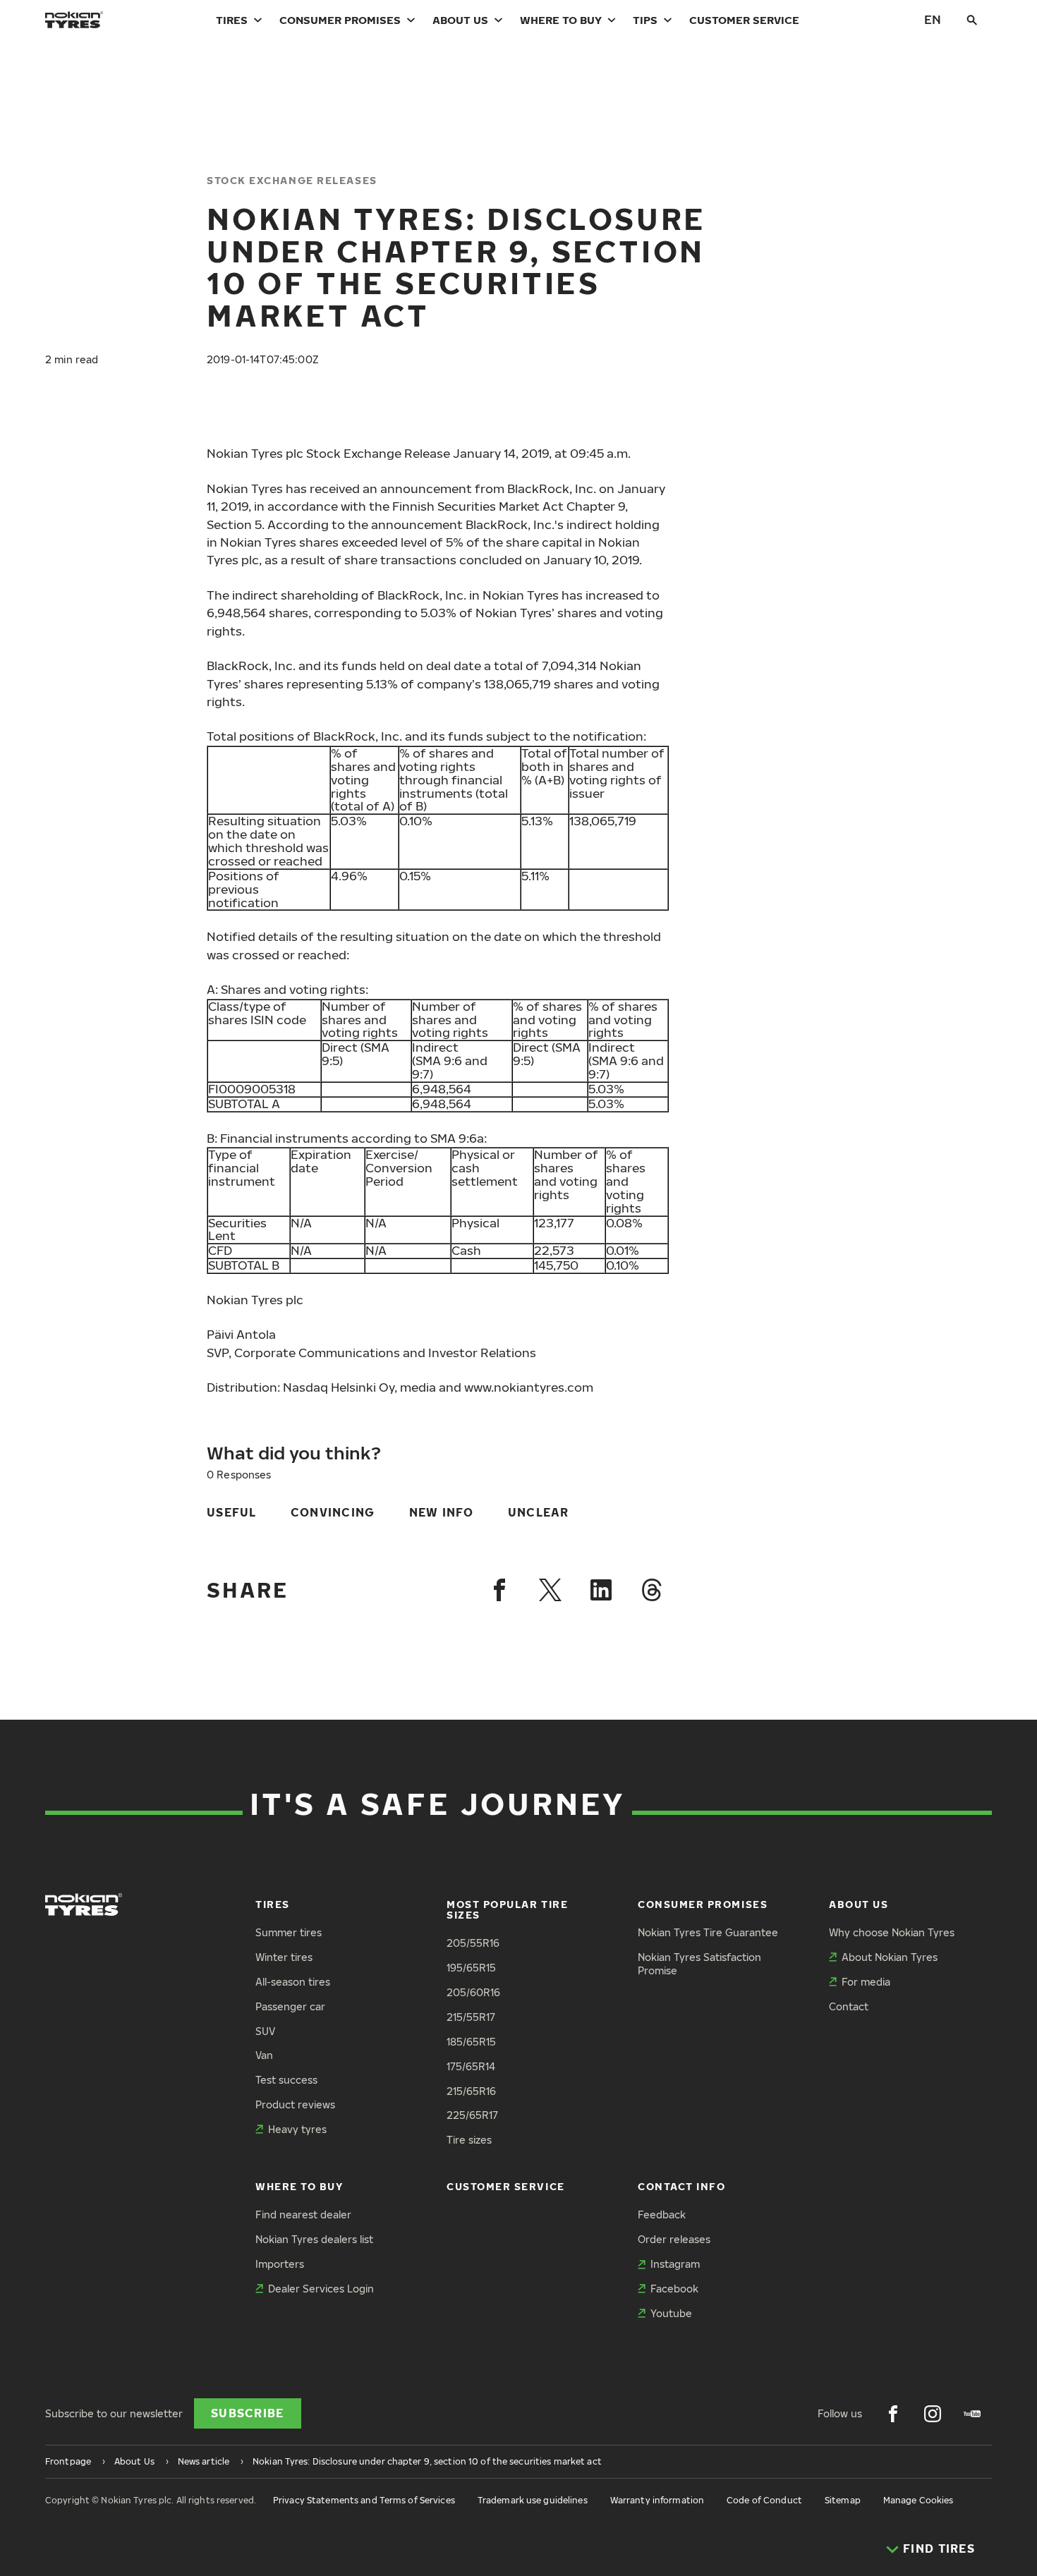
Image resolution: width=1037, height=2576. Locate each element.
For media (866, 1982)
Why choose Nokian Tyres (892, 1932)
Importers (280, 2264)
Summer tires (289, 1932)
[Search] (972, 20)
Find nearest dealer (303, 2214)
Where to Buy (561, 20)
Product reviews (295, 2104)
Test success (286, 2080)
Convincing (333, 1512)
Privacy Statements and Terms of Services (364, 2500)
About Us (460, 20)
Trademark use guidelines (533, 2500)
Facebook (674, 2289)
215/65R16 (471, 2091)
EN (933, 19)
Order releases (674, 2239)
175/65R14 (471, 2066)
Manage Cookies (918, 2500)
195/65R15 (471, 1968)
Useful (232, 1512)
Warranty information (657, 2500)
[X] (550, 1590)
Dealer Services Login (321, 2289)
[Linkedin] (601, 1590)
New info (442, 1512)
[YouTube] (972, 2414)
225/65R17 (472, 2115)
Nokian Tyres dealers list (314, 2239)
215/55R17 (471, 2017)
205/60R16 (473, 1992)
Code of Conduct (764, 2500)
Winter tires (284, 1957)
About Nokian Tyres (890, 1957)
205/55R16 (473, 1943)
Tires (232, 20)
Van (264, 2055)
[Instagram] (933, 2414)
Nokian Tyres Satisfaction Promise (699, 1964)
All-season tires (293, 1982)
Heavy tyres (297, 2129)
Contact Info (681, 2186)
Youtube (671, 2313)
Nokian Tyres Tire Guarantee (708, 1932)
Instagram (675, 2264)
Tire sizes (469, 2140)
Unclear (539, 1512)
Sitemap (843, 2500)
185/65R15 (471, 2042)
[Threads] (652, 1590)
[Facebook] (499, 1590)
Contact (849, 2006)
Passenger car (290, 2006)
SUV (265, 2031)
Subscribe (248, 2413)
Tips (645, 20)
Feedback (662, 2214)
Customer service (744, 20)
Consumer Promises (340, 20)
